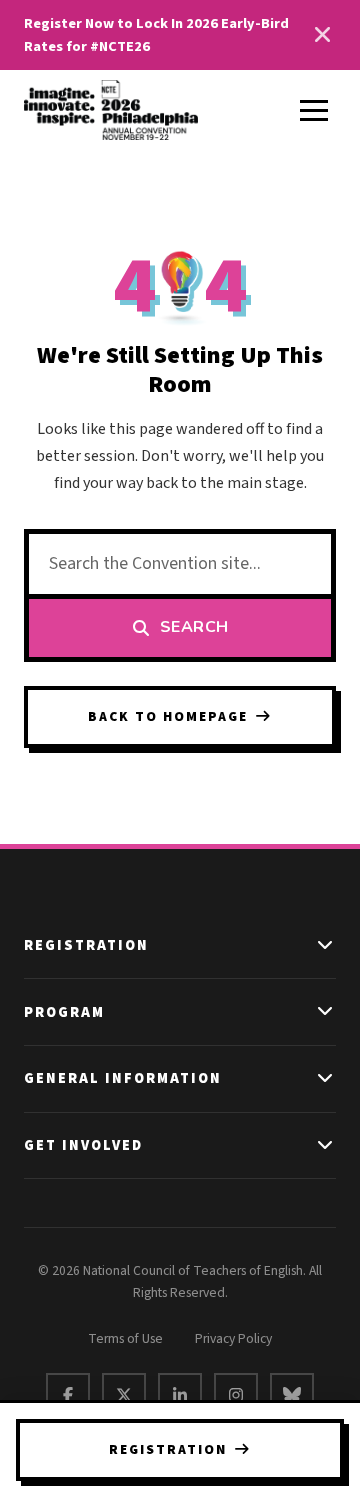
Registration (168, 1449)
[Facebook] (68, 1395)
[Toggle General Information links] (326, 1079)
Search (194, 627)
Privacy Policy (233, 1338)
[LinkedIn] (180, 1395)
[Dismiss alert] (322, 35)
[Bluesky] (292, 1395)
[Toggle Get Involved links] (326, 1146)
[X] (124, 1395)
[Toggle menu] (314, 110)
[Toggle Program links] (326, 1012)
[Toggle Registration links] (326, 946)
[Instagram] (236, 1395)
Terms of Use (125, 1338)
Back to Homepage (168, 716)
